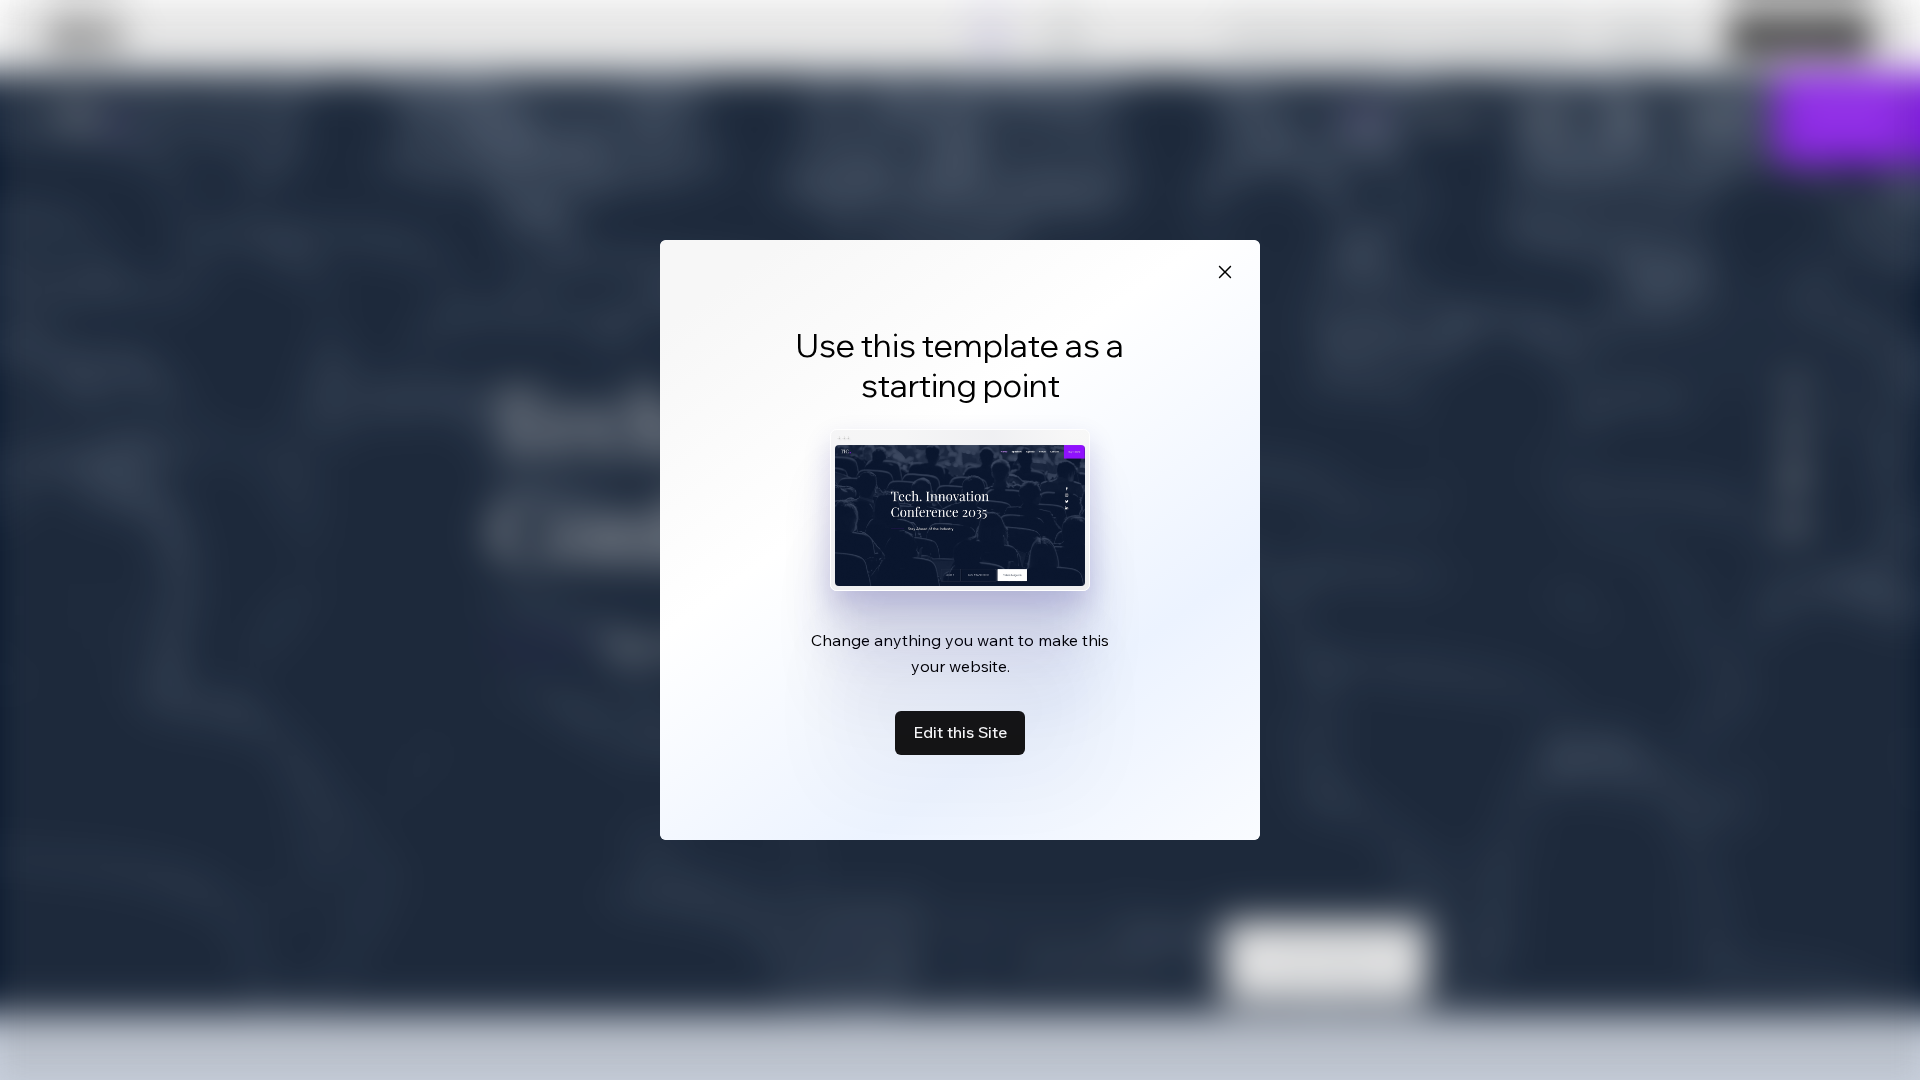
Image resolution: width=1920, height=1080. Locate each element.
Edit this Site (960, 732)
